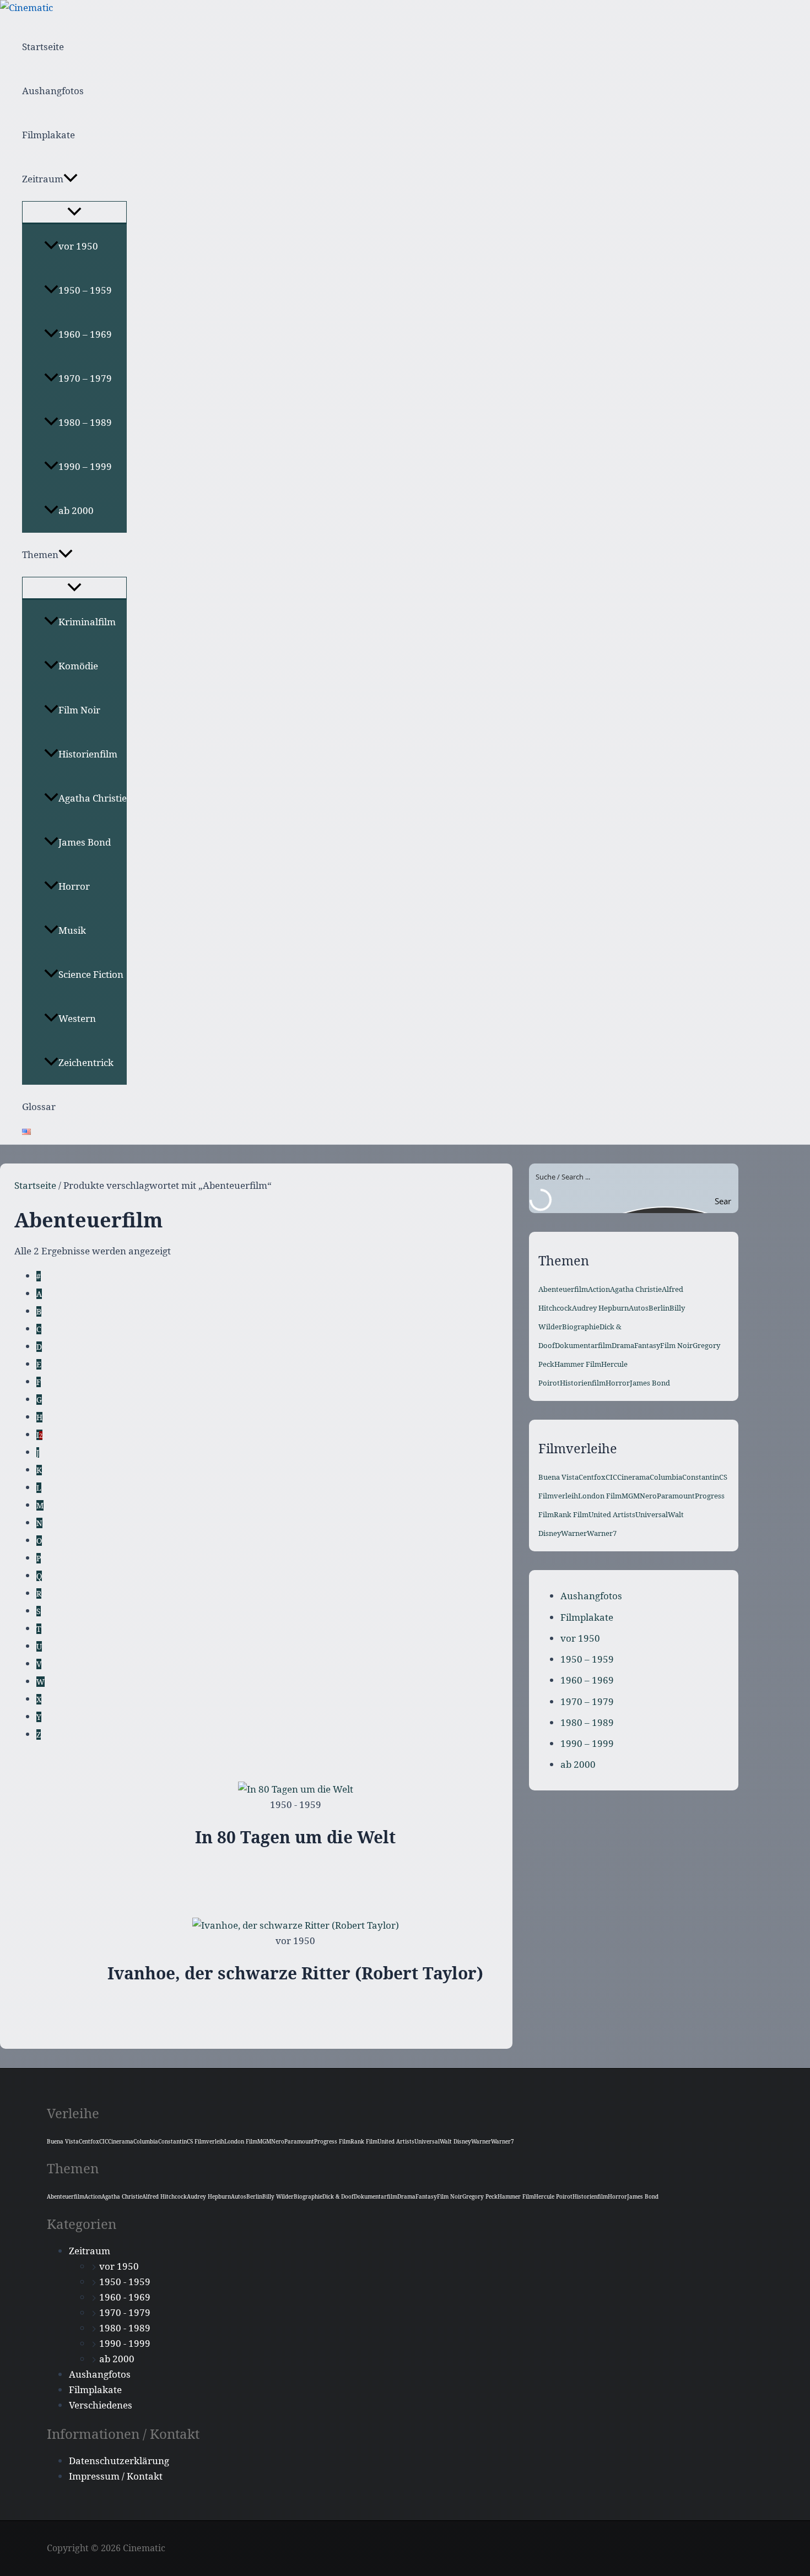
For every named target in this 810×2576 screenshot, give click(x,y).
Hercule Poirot (553, 2196)
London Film (600, 1496)
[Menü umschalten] (74, 212)
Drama (623, 1345)
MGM (631, 1496)
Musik (72, 930)
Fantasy (647, 1345)
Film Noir (79, 710)
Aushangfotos (53, 91)
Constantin (701, 1477)
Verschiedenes (101, 2405)
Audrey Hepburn (600, 1308)
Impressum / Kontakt (116, 2476)
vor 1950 (78, 246)
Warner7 (602, 1533)
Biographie (581, 1327)
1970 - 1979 (125, 2312)
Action (599, 1289)
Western (77, 1018)
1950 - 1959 (125, 2282)
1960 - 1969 (125, 2297)
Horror (74, 886)
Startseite (43, 47)
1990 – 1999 (85, 466)
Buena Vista (558, 1477)
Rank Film (571, 1514)
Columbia (666, 1477)
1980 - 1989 (125, 2328)
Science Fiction (91, 974)
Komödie (78, 666)
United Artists (612, 1514)
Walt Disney (455, 2141)
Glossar (39, 1106)
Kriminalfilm (87, 622)
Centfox (592, 1477)
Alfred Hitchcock (164, 2196)
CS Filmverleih (206, 2141)
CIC (611, 1477)
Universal (652, 1514)
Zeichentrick (86, 1062)
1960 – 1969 (85, 334)
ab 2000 (76, 510)
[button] (71, 179)
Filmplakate (48, 135)
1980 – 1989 (85, 422)
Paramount (676, 1496)
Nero (648, 1496)
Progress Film (332, 2141)
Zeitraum (43, 179)
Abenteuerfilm (563, 1289)
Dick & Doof (338, 2196)
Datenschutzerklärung (119, 2461)
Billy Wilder (278, 2196)
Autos (639, 1308)
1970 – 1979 (85, 378)
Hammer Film (578, 1364)
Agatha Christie (93, 798)
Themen (40, 554)
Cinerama (633, 1477)
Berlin (659, 1308)
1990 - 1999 (125, 2343)
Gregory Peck (480, 2196)
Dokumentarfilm (583, 1345)
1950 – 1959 (85, 290)
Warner (574, 1533)
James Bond (85, 842)
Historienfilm (88, 754)
